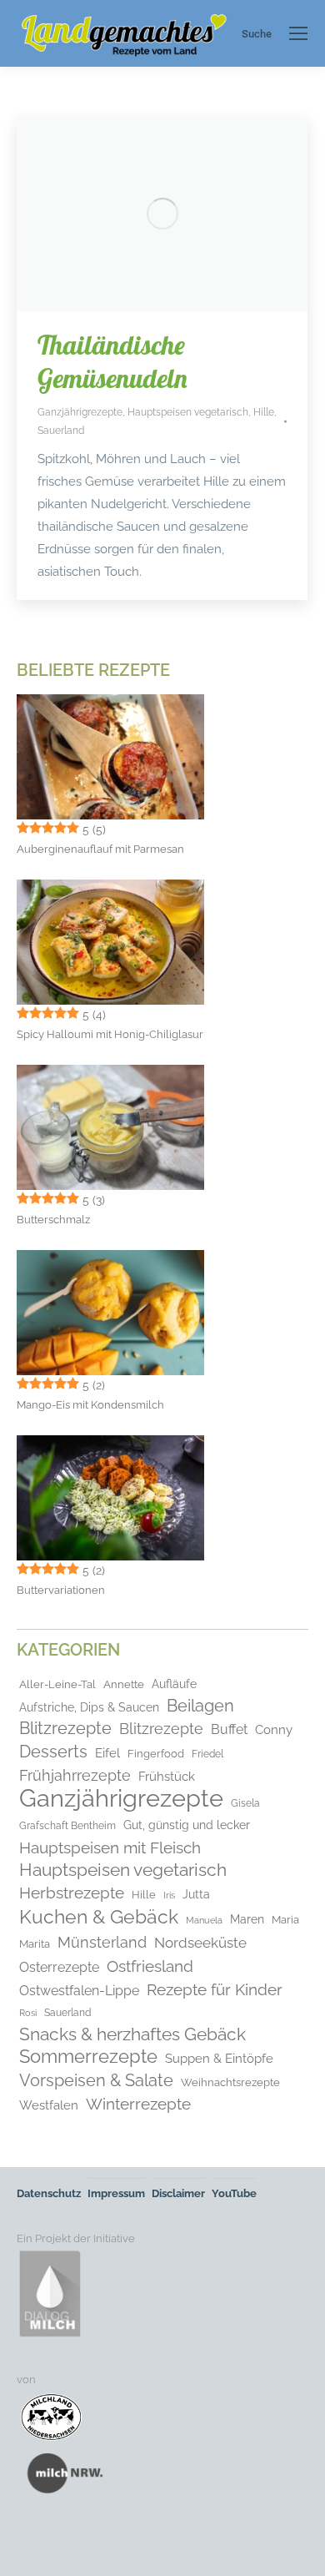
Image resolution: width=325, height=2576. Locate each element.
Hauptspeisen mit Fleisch (110, 1848)
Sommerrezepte (88, 2057)
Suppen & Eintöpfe (219, 2058)
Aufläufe (174, 1684)
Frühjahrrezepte (75, 1775)
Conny (274, 1730)
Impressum (116, 2193)
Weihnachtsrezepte (230, 2082)
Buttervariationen (61, 1590)
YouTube (234, 2193)
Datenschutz (49, 2193)
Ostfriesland (150, 1966)
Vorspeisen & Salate (96, 2080)
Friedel (207, 1754)
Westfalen (49, 2105)
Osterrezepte (59, 1967)
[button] (30, 2546)
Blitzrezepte (65, 1729)
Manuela (204, 1921)
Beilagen (200, 1706)
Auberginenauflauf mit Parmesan (100, 849)
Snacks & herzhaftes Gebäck (132, 2034)
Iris (169, 1895)
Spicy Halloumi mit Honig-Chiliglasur (110, 1034)
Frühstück (167, 1776)
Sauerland (61, 431)
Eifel (107, 1753)
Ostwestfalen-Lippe (79, 1991)
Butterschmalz (53, 1220)
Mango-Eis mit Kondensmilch (90, 1405)
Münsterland (102, 1943)
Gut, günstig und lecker (187, 1825)
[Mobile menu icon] (298, 33)
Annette (124, 1684)
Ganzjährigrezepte (80, 412)
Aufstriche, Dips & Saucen (89, 1707)
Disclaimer (178, 2193)
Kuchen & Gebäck (99, 1917)
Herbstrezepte (72, 1893)
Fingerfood (156, 1753)
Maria (285, 1920)
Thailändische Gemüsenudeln (112, 361)
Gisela (245, 1803)
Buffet (229, 1729)
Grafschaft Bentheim (67, 1826)
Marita (35, 1944)
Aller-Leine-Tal (57, 1684)
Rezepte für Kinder (215, 1989)
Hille (264, 412)
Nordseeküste (200, 1943)
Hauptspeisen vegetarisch (188, 412)
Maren (247, 1919)
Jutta (196, 1894)
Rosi (28, 2013)
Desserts (53, 1752)
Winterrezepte (138, 2104)
